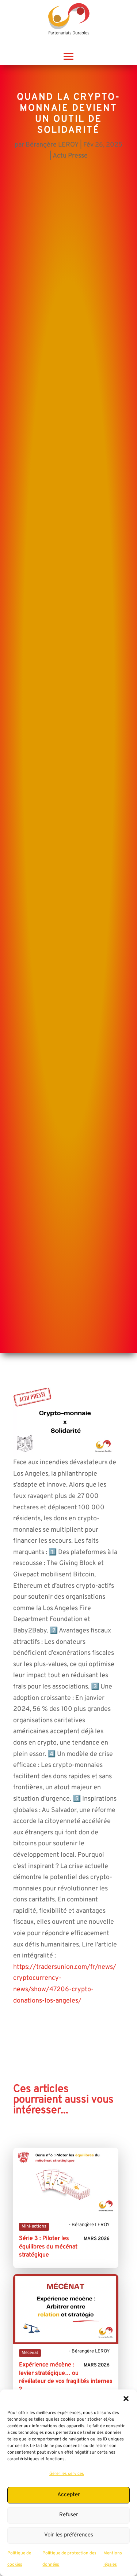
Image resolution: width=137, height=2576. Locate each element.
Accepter (69, 2495)
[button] (126, 2399)
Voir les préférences (69, 2535)
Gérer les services (67, 2474)
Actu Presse (70, 156)
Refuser (69, 2515)
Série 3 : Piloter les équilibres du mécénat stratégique (48, 2247)
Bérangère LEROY (52, 145)
